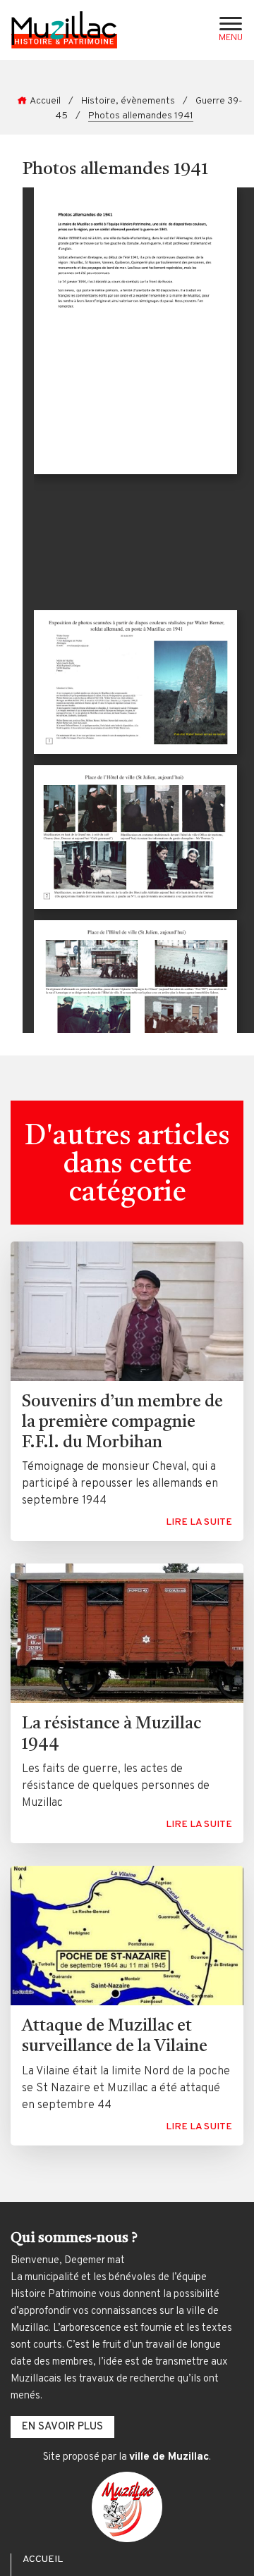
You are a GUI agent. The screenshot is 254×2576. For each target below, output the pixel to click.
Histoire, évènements (128, 101)
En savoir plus (62, 2427)
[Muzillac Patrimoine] (64, 30)
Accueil (45, 101)
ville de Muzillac (169, 2457)
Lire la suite (199, 1522)
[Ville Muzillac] (127, 2507)
